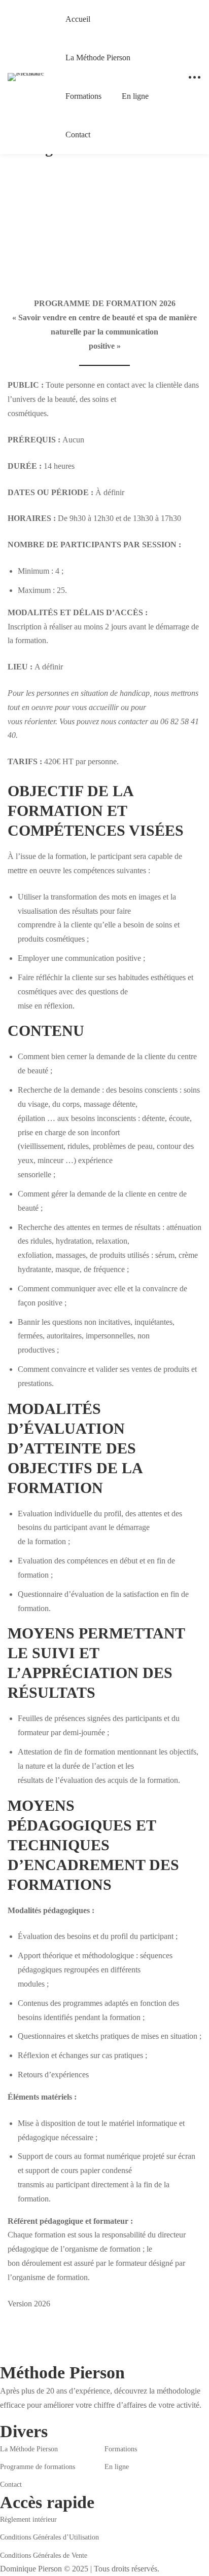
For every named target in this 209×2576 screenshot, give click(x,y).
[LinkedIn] (31, 2416)
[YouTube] (47, 2416)
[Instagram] (16, 2416)
